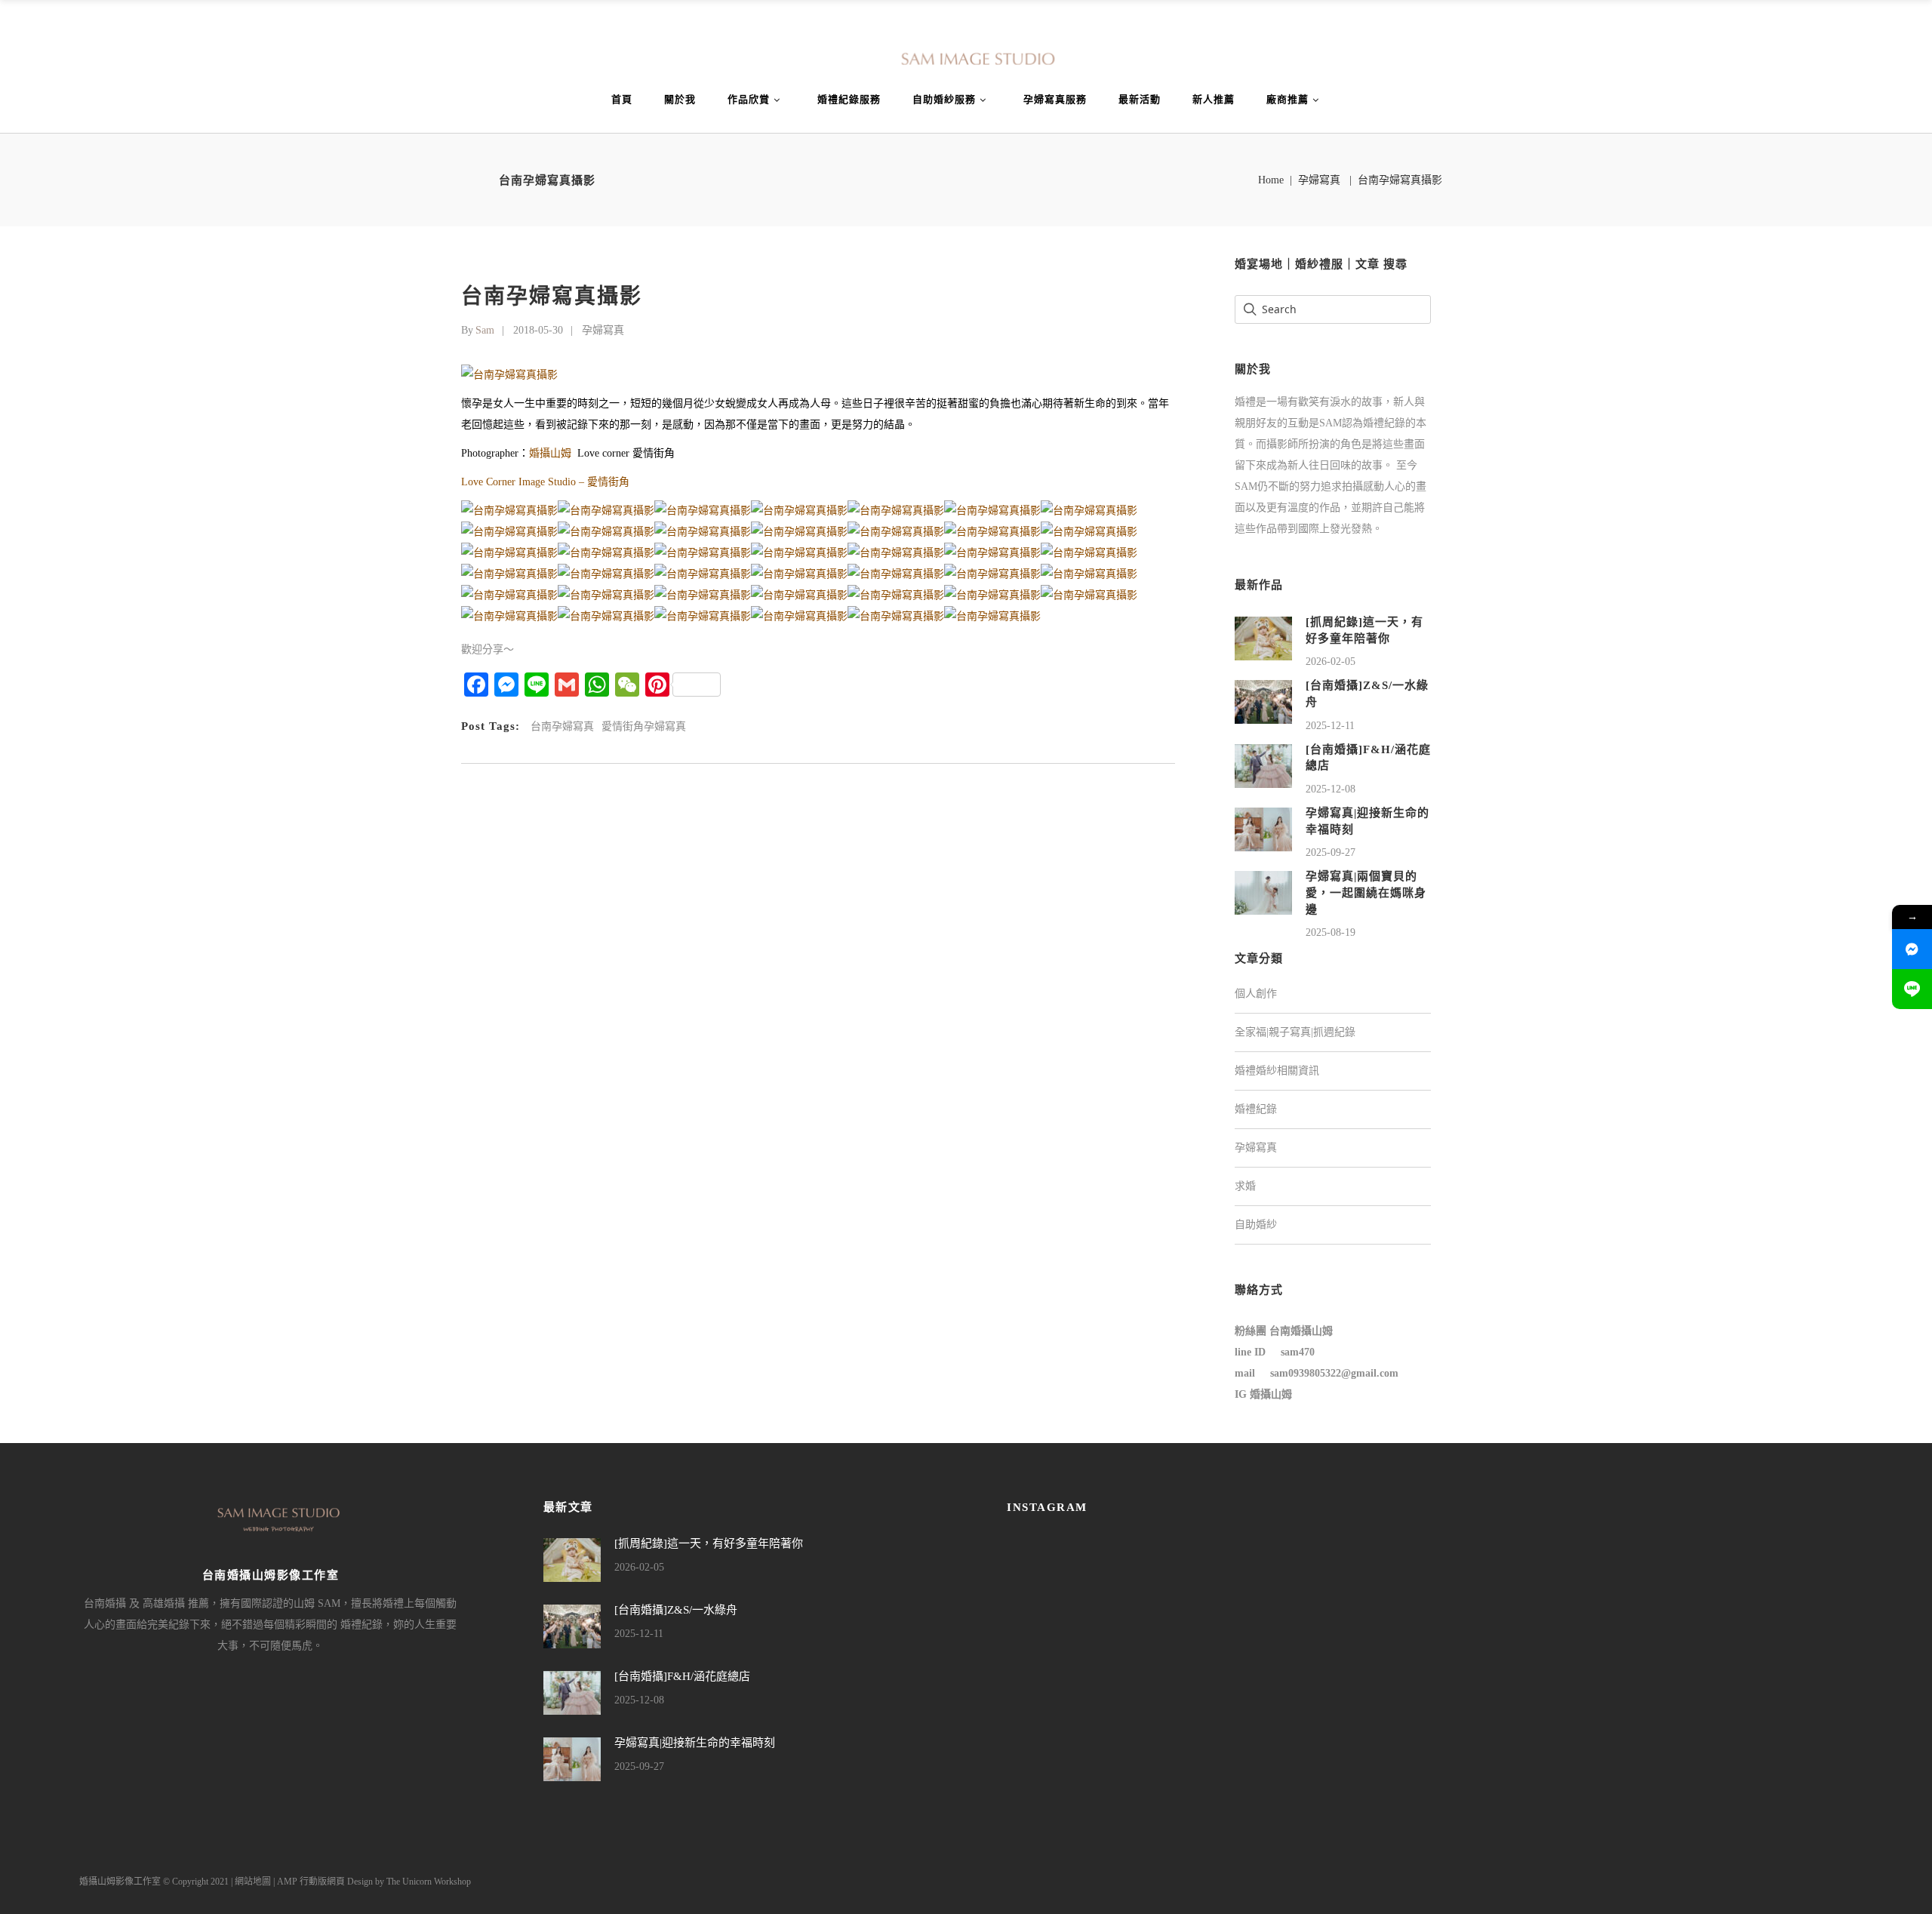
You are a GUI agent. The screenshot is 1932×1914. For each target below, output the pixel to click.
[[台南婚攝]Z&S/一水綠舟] (1263, 702)
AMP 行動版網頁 (311, 1882)
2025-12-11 (1330, 726)
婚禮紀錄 (1256, 1109)
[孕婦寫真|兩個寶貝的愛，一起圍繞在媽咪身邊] (1263, 892)
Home (1271, 180)
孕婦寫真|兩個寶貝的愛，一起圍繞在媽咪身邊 (1366, 892)
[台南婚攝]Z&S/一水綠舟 (676, 1610)
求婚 (1245, 1186)
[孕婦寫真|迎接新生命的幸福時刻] (1263, 828)
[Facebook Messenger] (1912, 949)
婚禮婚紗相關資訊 (1277, 1071)
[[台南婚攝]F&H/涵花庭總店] (1263, 765)
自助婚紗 (1256, 1225)
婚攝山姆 (550, 453)
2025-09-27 (1331, 852)
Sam (485, 330)
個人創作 (1256, 994)
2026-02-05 (1331, 662)
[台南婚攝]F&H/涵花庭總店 (682, 1676)
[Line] (1912, 989)
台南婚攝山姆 (1301, 1331)
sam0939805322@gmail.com (1334, 1373)
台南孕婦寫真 (562, 726)
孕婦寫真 (1319, 180)
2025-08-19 (1331, 932)
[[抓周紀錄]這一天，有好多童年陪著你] (1263, 637)
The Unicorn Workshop (429, 1882)
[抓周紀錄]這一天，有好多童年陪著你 (709, 1543)
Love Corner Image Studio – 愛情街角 (545, 482)
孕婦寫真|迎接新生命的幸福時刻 (695, 1743)
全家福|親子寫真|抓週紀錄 (1295, 1032)
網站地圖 (253, 1882)
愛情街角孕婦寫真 (644, 726)
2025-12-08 (1331, 789)
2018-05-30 (538, 330)
